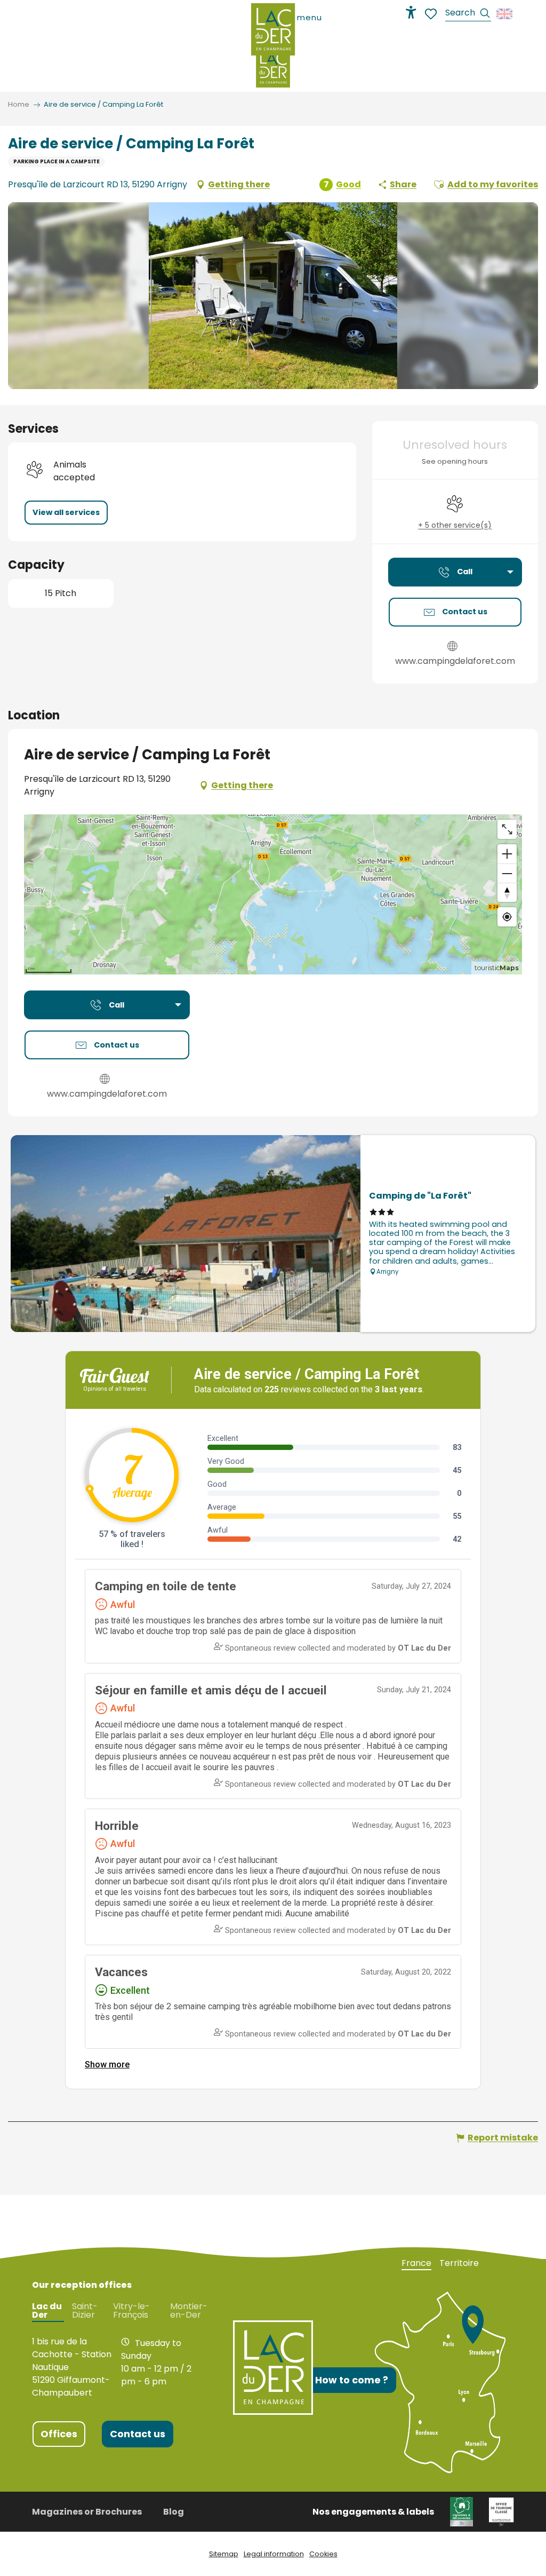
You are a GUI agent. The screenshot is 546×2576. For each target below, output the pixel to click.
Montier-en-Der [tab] (189, 2311)
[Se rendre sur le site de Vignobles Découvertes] (461, 2511)
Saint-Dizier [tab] (85, 2311)
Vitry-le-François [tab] (131, 2311)
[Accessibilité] (411, 12)
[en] (505, 14)
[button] (468, 14)
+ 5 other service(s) (455, 525)
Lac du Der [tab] (47, 2311)
